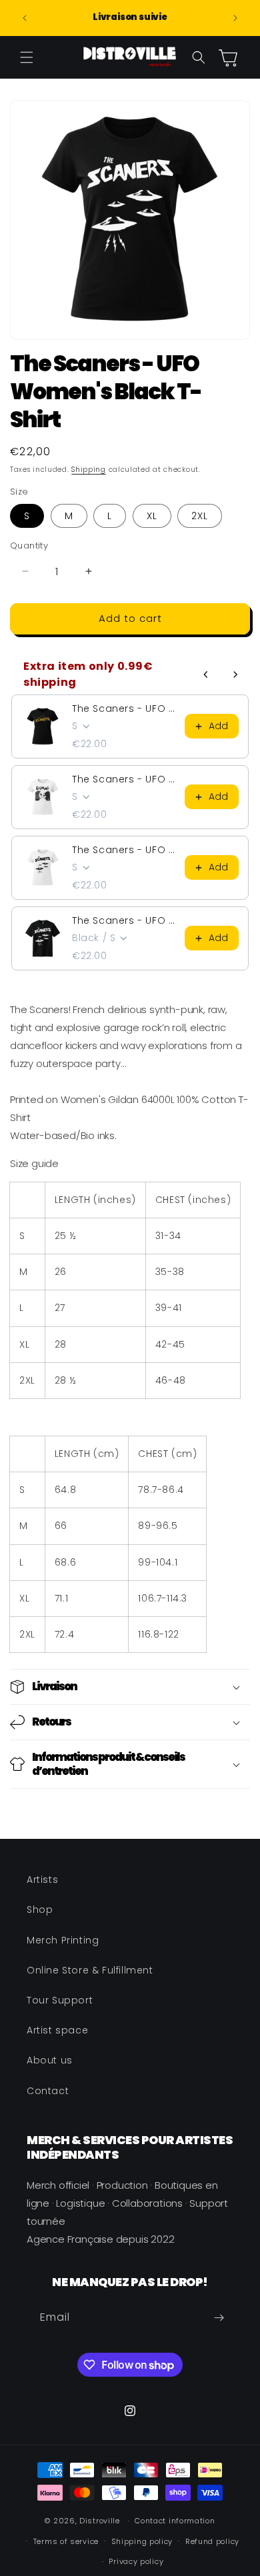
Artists (42, 1880)
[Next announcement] (235, 18)
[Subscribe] (219, 2318)
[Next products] (235, 674)
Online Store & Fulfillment (90, 1970)
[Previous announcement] (25, 18)
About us (50, 2060)
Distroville (100, 2521)
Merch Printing (63, 1940)
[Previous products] (206, 674)
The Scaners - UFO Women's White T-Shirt (124, 779)
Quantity (29, 546)
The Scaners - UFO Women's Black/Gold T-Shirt (124, 708)
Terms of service (66, 2541)
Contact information (175, 2521)
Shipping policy (142, 2541)
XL (152, 516)
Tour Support (60, 2000)
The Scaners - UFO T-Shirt (124, 920)
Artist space (57, 2030)
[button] (27, 57)
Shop (40, 1910)
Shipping (89, 470)
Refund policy (212, 2541)
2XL (200, 516)
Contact (48, 2091)
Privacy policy (136, 2561)
